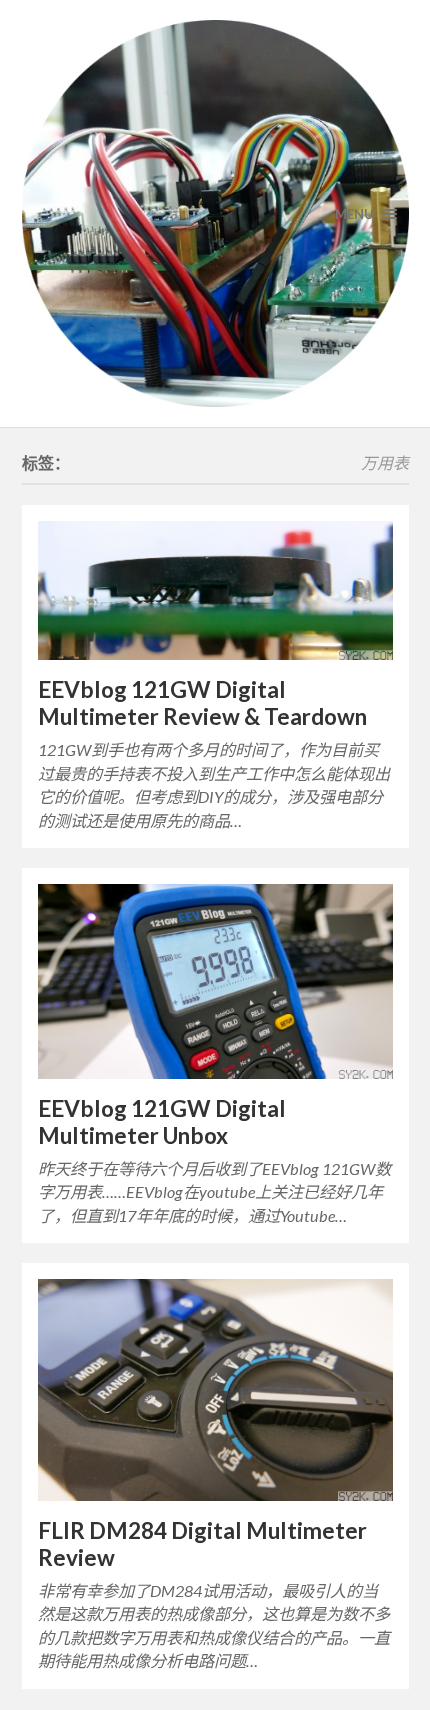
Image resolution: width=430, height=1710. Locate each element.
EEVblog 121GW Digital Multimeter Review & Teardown (202, 703)
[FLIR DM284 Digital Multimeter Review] (215, 1390)
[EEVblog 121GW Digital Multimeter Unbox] (215, 981)
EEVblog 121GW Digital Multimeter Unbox (162, 1122)
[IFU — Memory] (215, 213)
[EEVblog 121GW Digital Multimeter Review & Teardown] (215, 591)
